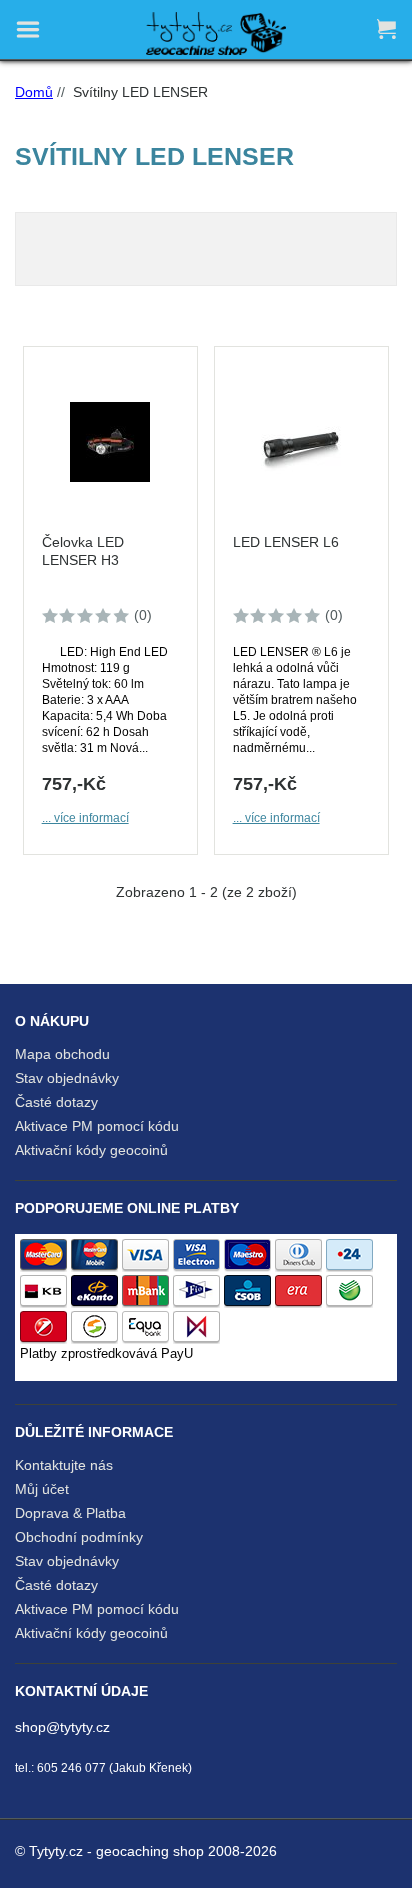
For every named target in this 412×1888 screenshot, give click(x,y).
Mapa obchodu (62, 1054)
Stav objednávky (67, 1078)
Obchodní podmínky (79, 1537)
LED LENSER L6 (286, 542)
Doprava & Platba (70, 1513)
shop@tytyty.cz (62, 1727)
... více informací (85, 818)
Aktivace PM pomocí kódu (97, 1126)
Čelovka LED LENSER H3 (83, 551)
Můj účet (42, 1489)
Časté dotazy (56, 1102)
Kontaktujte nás (64, 1465)
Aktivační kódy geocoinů (91, 1150)
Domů (34, 92)
